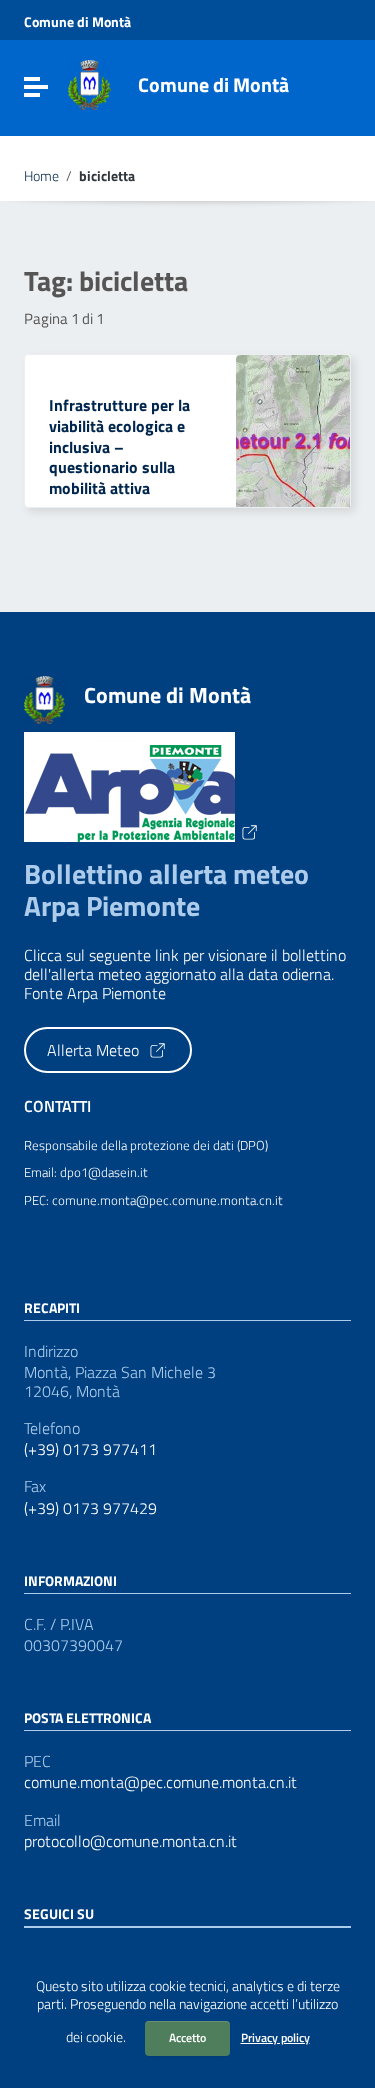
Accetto (187, 2037)
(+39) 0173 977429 (90, 1508)
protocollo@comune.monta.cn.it (130, 1841)
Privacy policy (275, 2037)
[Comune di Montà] (89, 83)
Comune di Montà (77, 22)
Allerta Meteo (95, 1050)
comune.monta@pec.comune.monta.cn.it (160, 1782)
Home (41, 176)
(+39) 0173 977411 (90, 1449)
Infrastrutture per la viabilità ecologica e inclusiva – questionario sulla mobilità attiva (119, 446)
